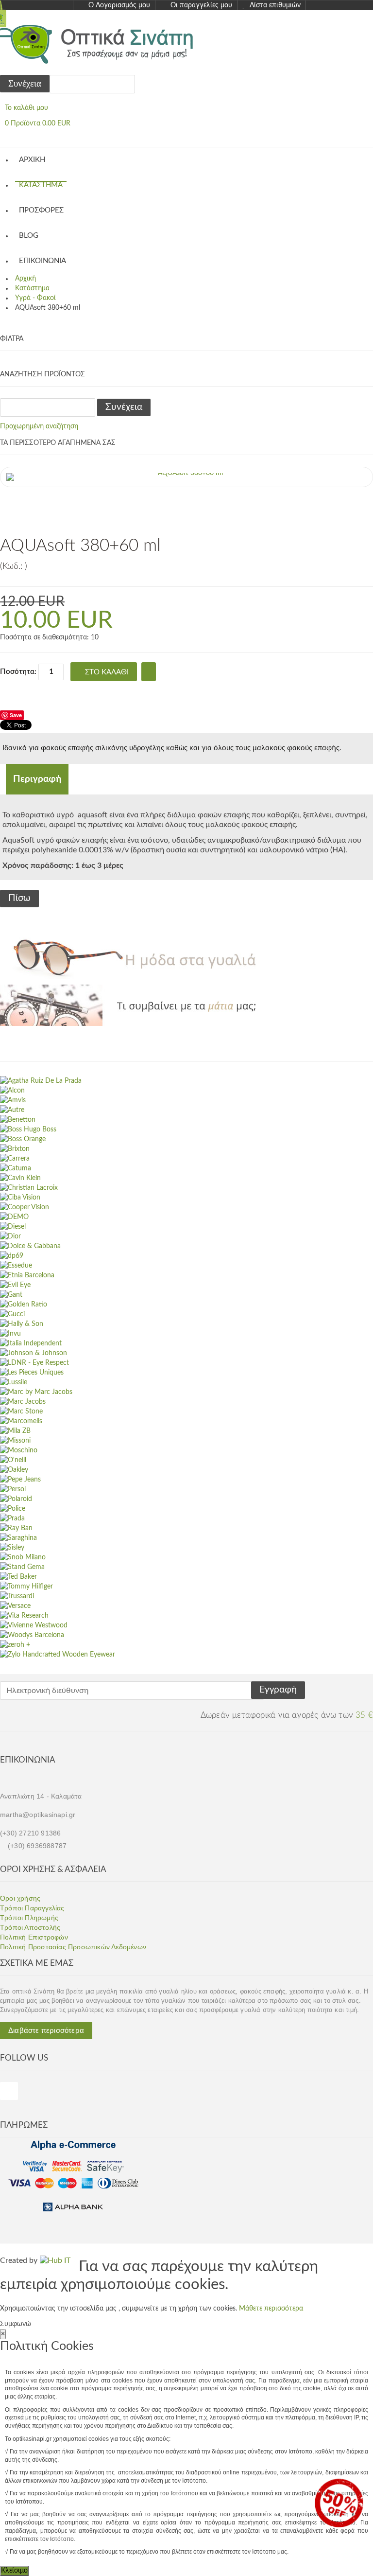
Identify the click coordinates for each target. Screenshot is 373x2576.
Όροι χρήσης (20, 1898)
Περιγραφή (37, 779)
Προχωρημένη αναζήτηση (39, 426)
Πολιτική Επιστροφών (34, 1937)
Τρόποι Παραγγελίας (32, 1908)
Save (16, 715)
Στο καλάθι (107, 672)
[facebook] (9, 2091)
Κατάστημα (41, 185)
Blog (29, 236)
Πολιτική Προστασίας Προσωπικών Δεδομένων (73, 1947)
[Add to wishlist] (149, 672)
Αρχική (32, 160)
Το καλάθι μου (26, 108)
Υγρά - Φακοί (35, 298)
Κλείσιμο (14, 2571)
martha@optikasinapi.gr (38, 1815)
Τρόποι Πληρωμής (29, 1918)
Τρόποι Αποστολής (30, 1927)
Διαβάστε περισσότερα (46, 2030)
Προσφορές (41, 210)
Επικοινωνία (42, 261)
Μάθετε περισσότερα (271, 2309)
